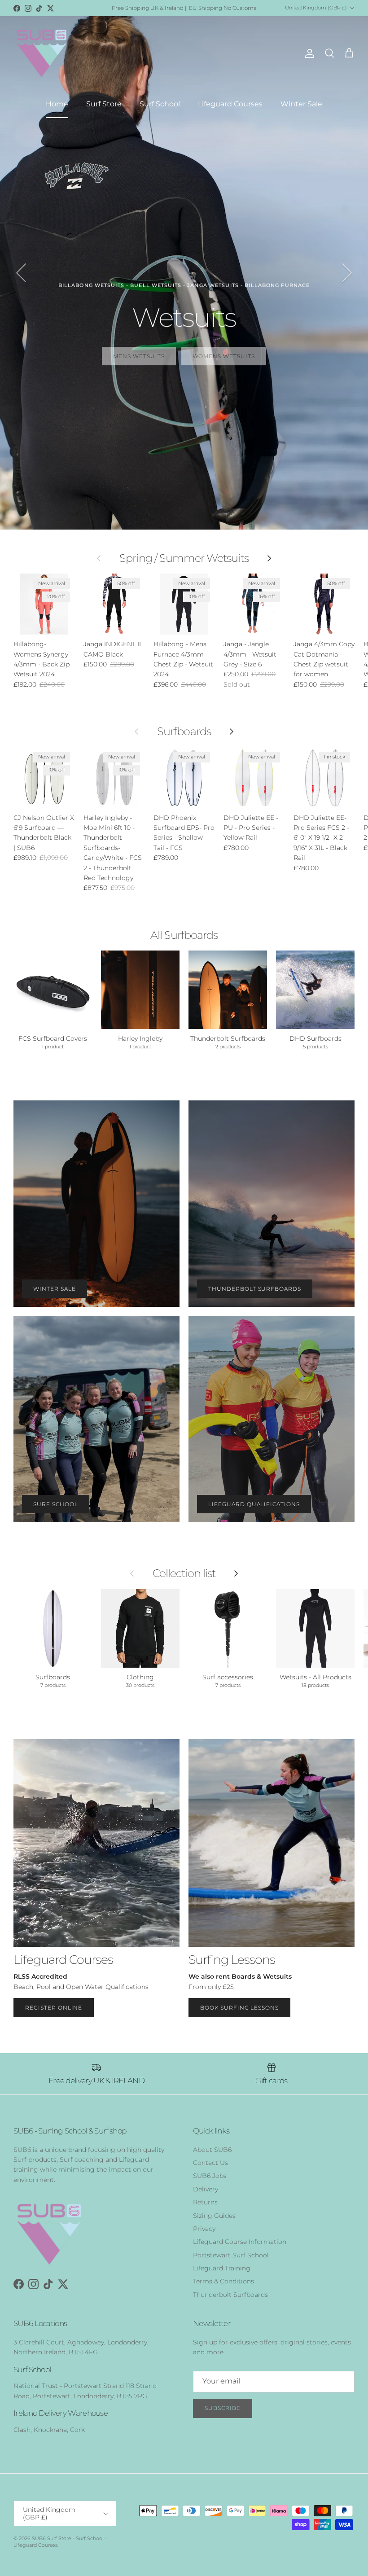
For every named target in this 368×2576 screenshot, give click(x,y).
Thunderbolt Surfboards (230, 2295)
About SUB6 (212, 2150)
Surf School (160, 104)
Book (184, 347)
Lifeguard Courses (230, 104)
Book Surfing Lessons (239, 2008)
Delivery (206, 2189)
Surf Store (104, 104)
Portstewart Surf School (231, 2255)
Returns (205, 2202)
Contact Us (210, 2163)
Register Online (54, 2008)
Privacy (204, 2229)
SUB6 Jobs (210, 2176)
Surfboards (184, 732)
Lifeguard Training (222, 2268)
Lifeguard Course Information (240, 2242)
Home (57, 104)
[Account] (308, 53)
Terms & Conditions (223, 2281)
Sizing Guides (214, 2216)
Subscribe (223, 2408)
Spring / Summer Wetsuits (184, 558)
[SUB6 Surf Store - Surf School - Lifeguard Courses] (42, 53)
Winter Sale (301, 104)
